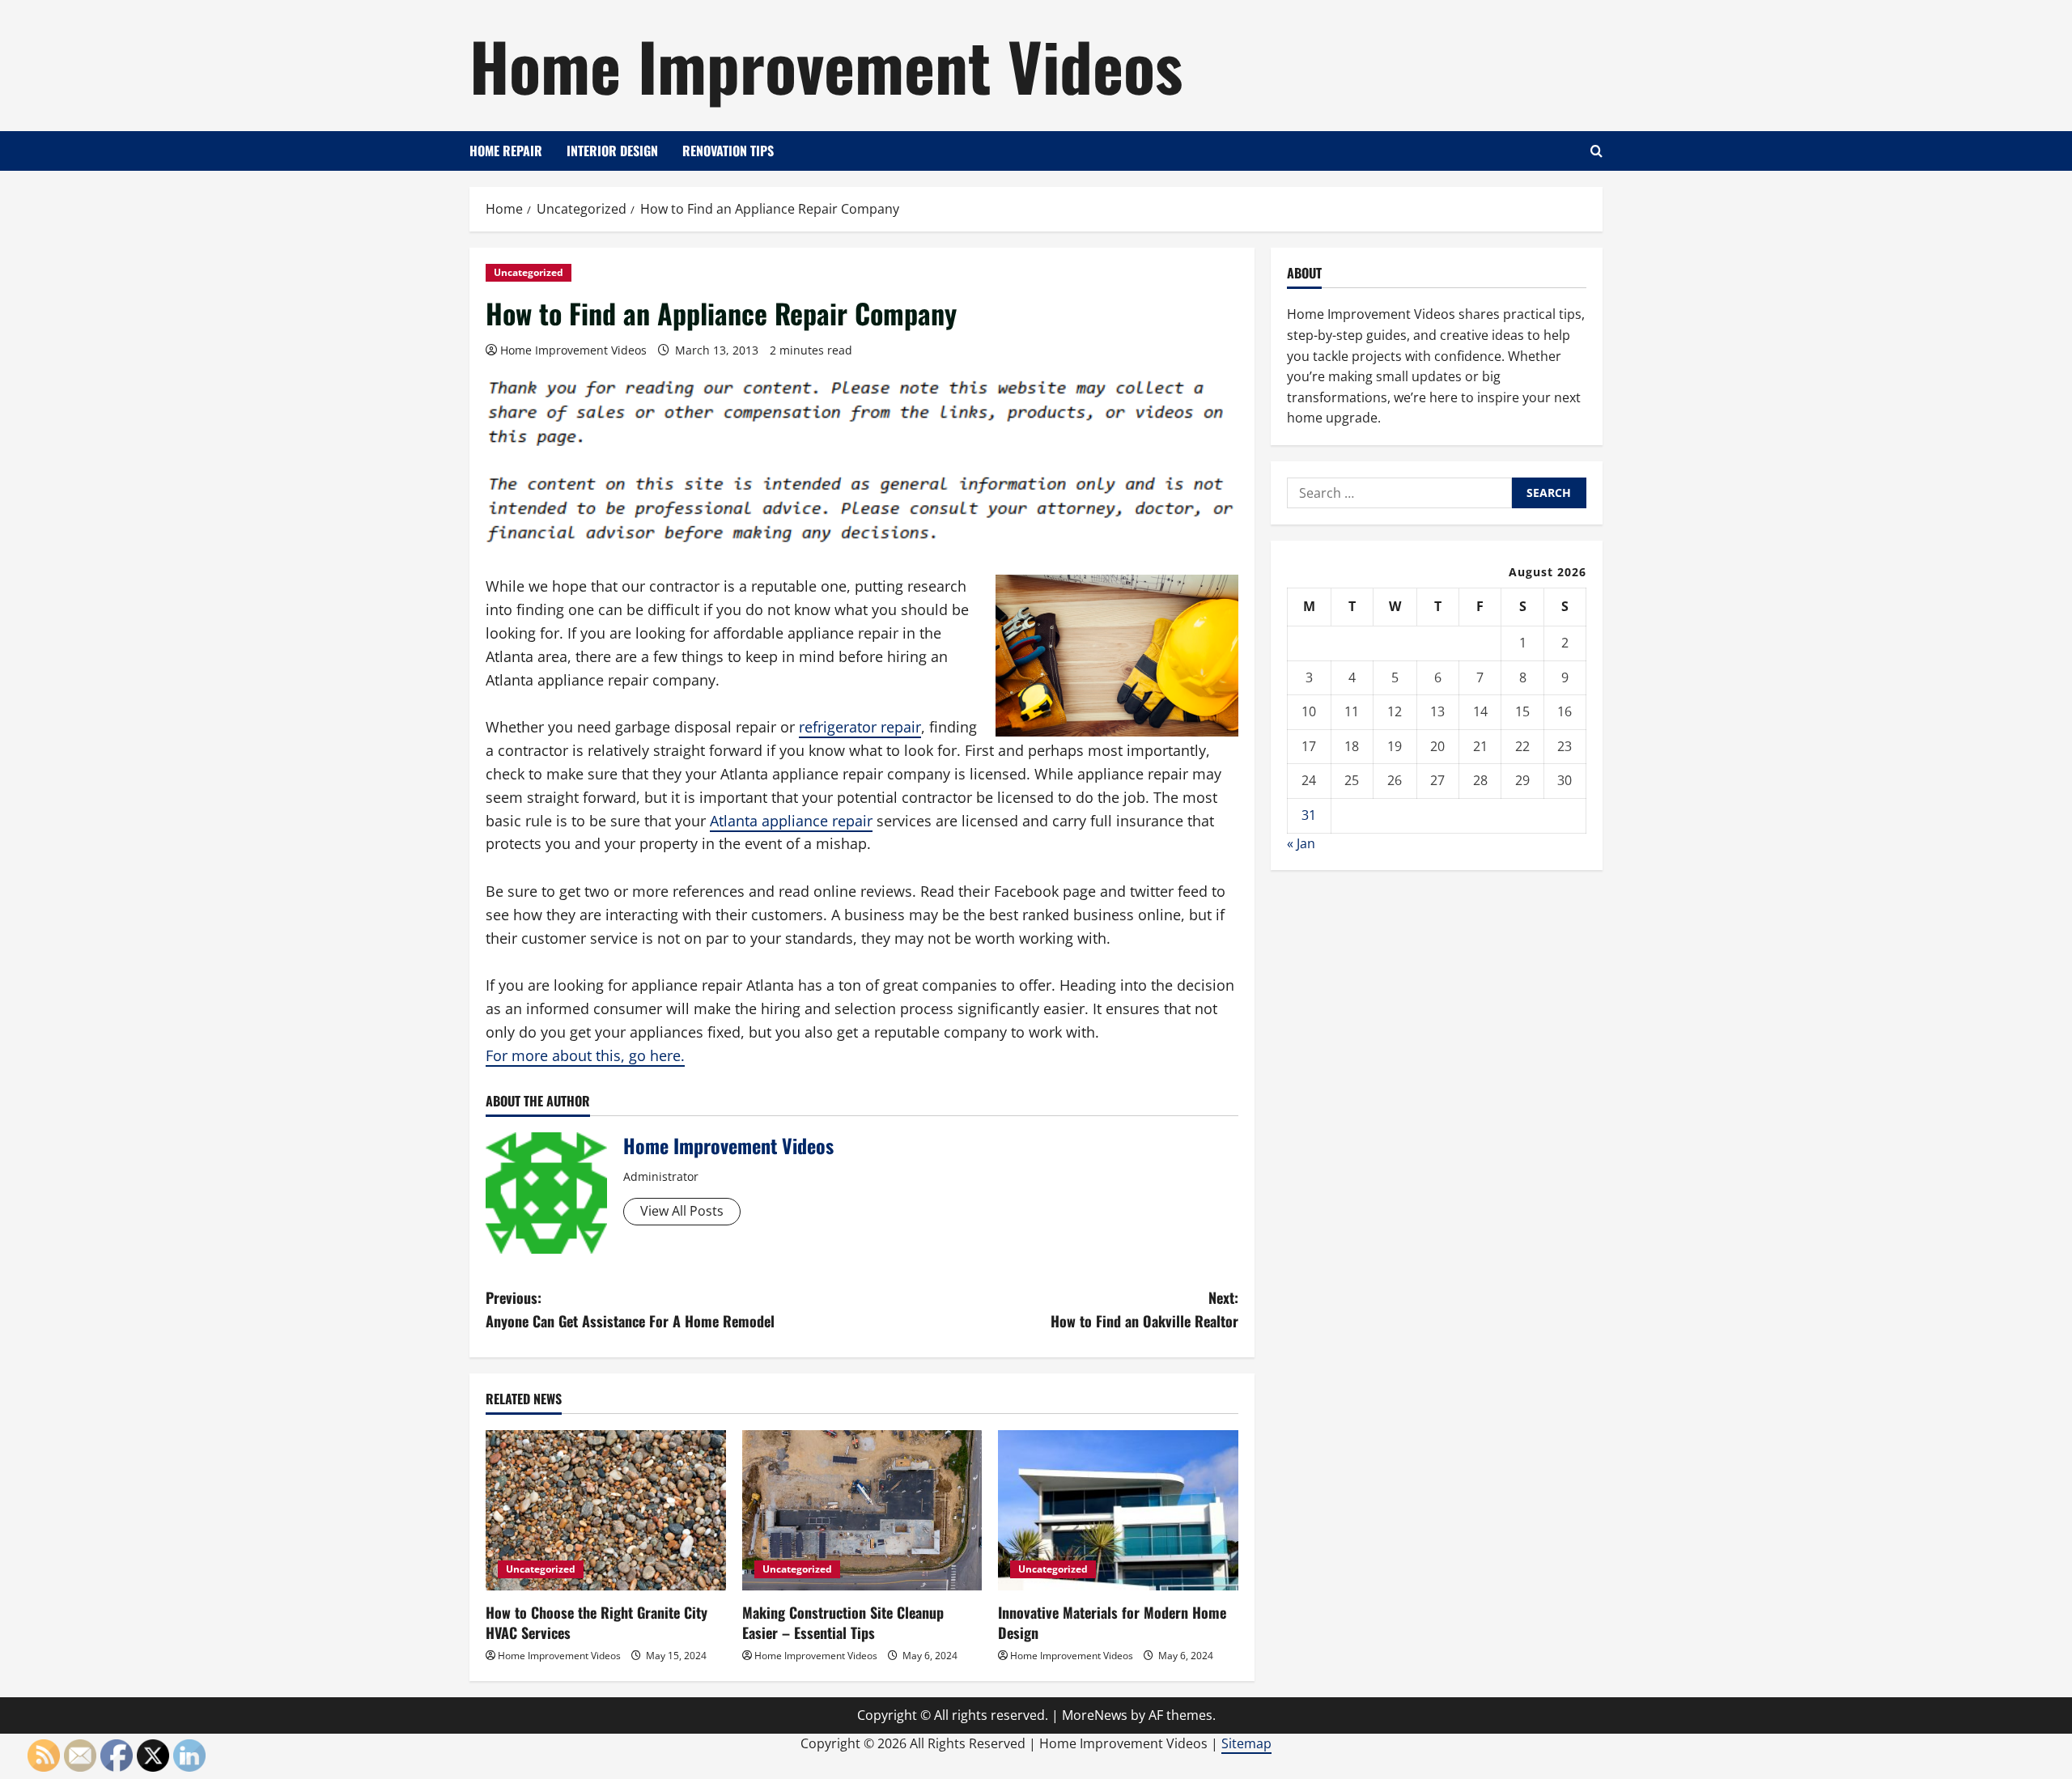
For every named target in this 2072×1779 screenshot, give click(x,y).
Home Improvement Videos (826, 65)
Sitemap (1246, 1743)
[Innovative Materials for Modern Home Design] (1118, 1510)
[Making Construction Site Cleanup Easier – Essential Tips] (862, 1510)
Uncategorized (529, 272)
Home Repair (506, 151)
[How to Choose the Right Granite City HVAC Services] (606, 1510)
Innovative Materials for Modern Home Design (1112, 1622)
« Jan (1301, 843)
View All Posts (682, 1211)
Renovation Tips (728, 151)
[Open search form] (1596, 151)
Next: (1144, 1309)
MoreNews (1095, 1715)
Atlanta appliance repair (791, 821)
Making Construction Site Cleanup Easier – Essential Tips (843, 1622)
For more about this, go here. (585, 1055)
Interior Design (612, 151)
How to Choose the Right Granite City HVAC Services (597, 1622)
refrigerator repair (860, 727)
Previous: (630, 1309)
